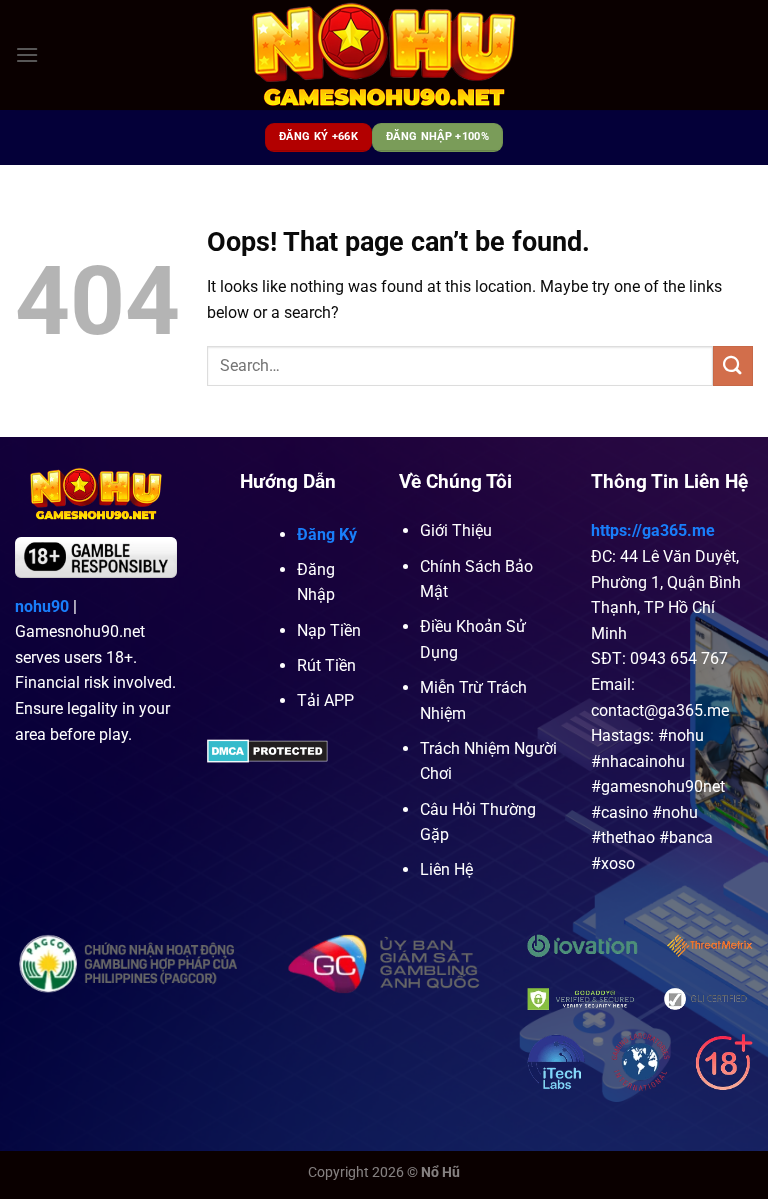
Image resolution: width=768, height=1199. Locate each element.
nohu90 (42, 606)
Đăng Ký (327, 534)
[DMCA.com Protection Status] (267, 750)
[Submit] (733, 365)
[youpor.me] (384, 55)
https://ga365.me (653, 530)
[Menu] (27, 54)
